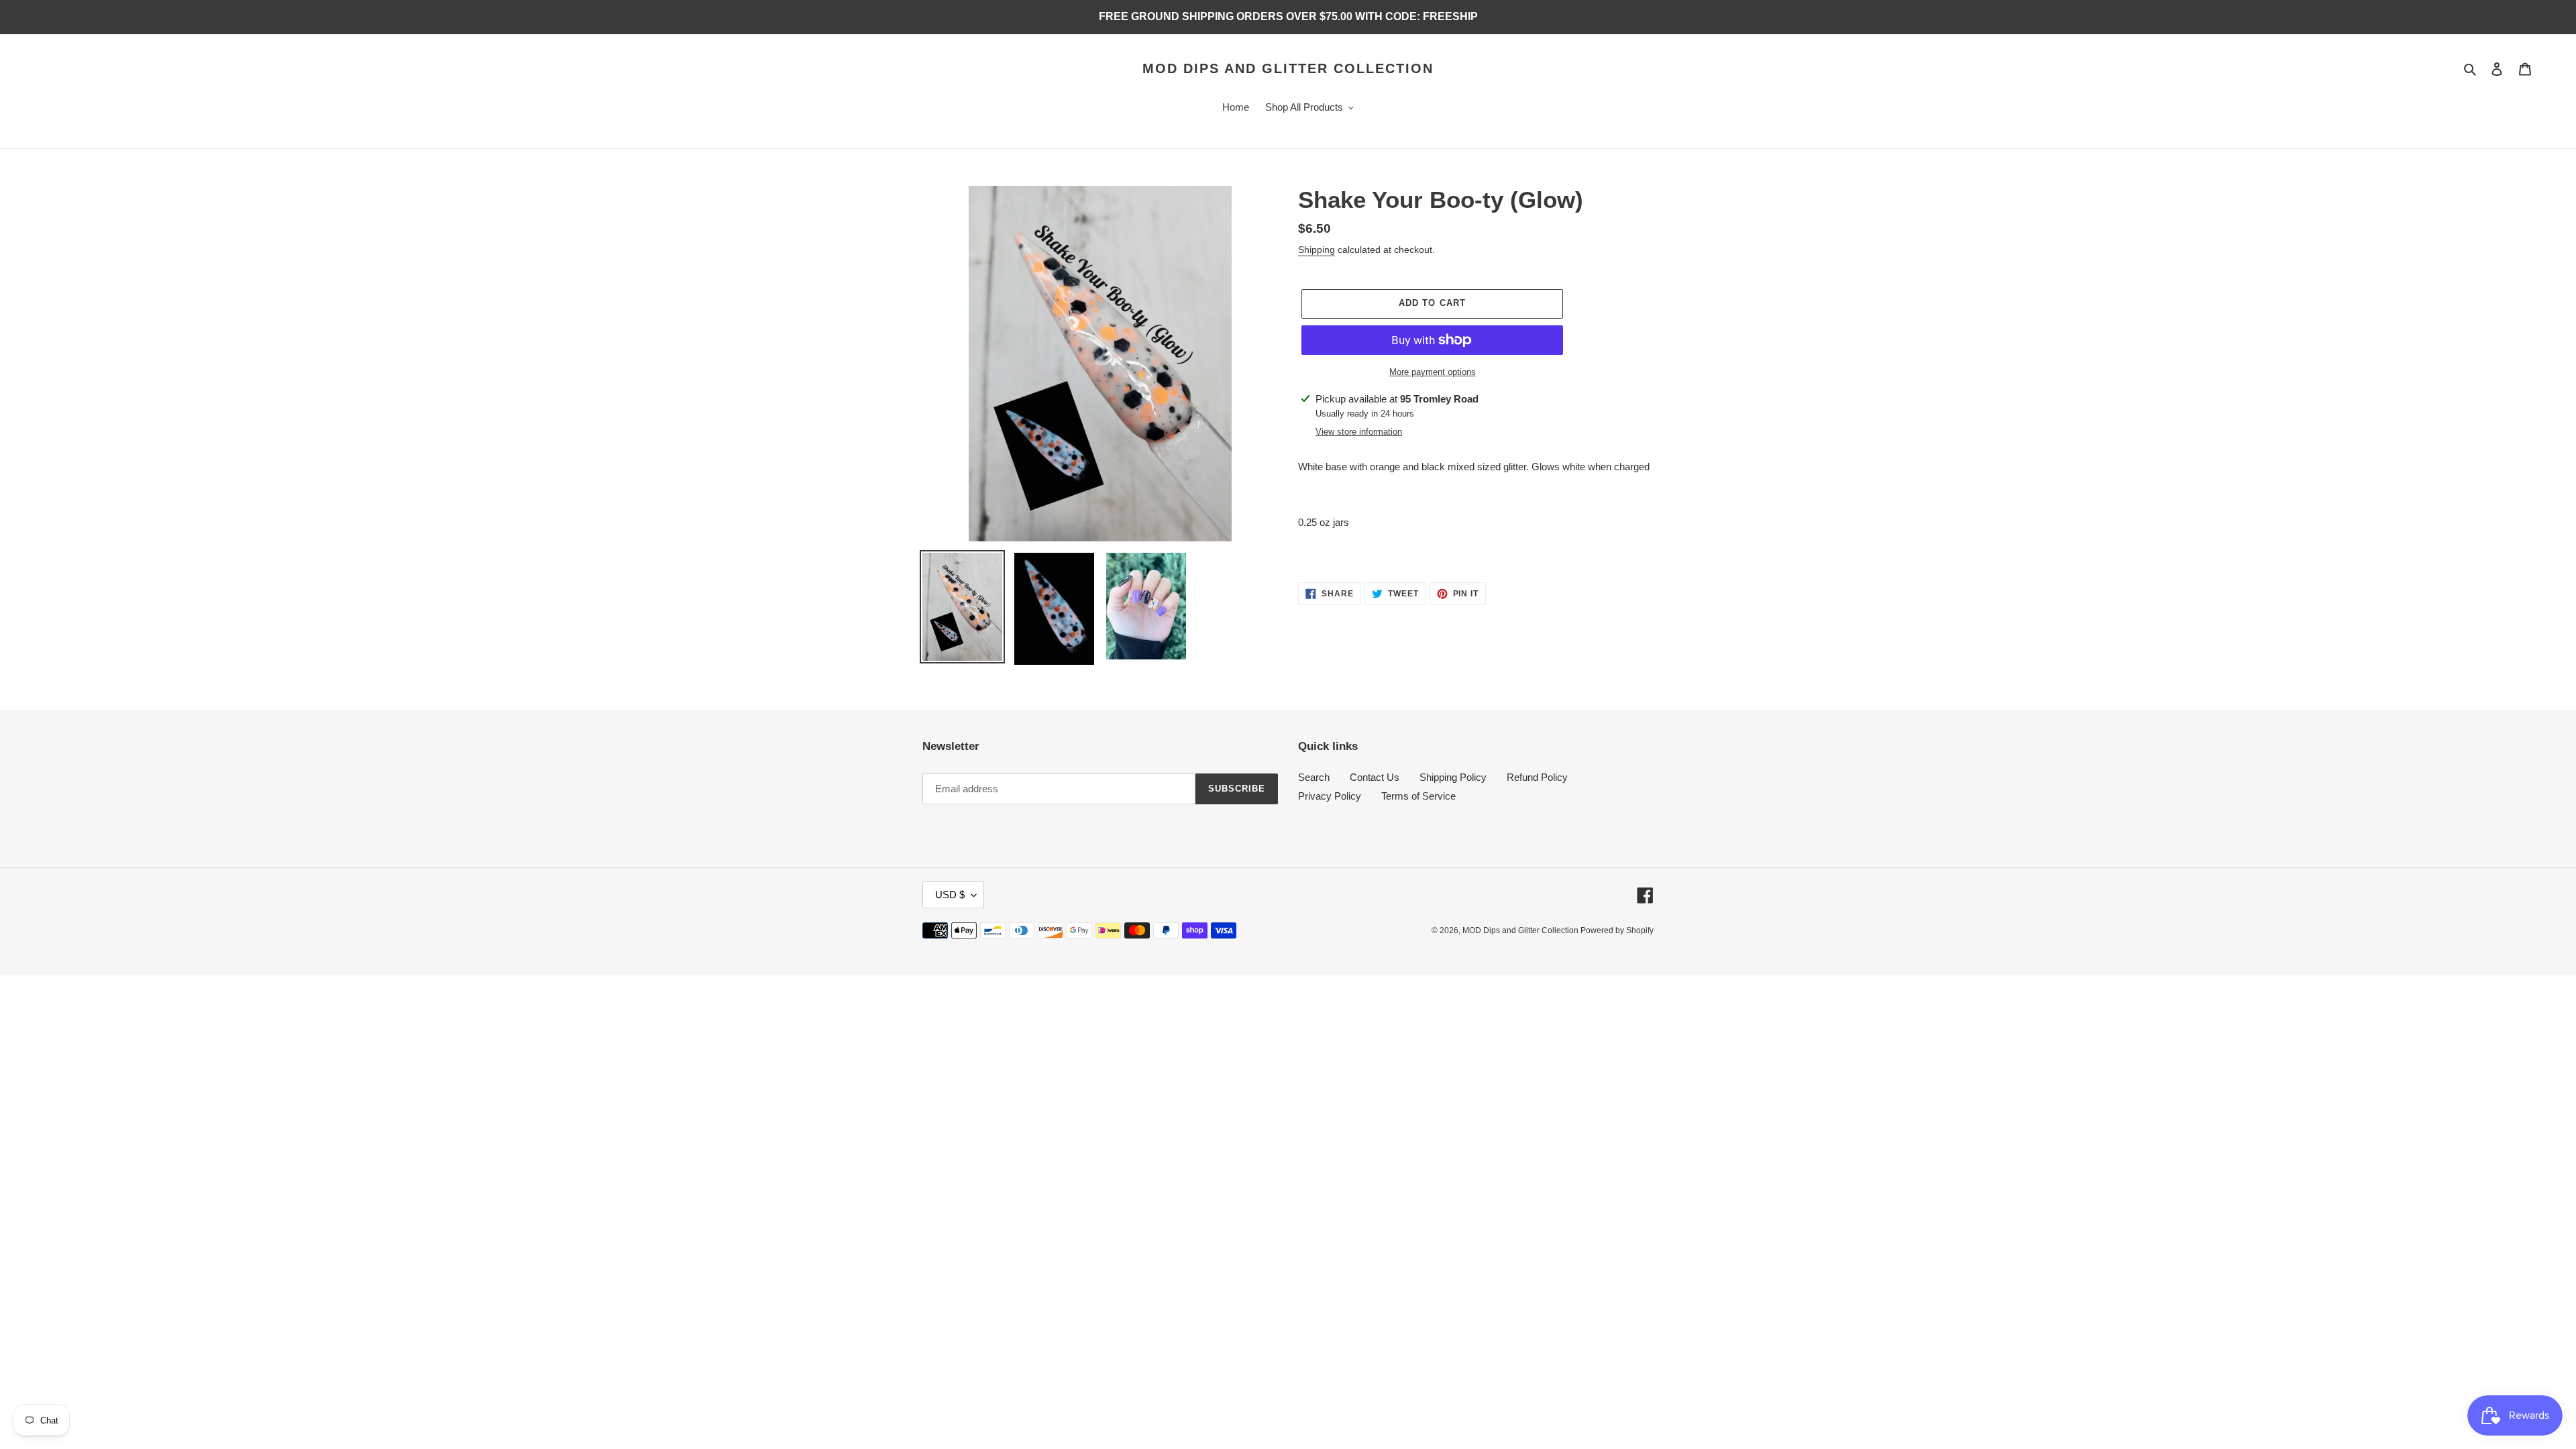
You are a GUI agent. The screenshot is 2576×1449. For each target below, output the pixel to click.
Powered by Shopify (1617, 930)
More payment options (1433, 372)
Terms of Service (1418, 796)
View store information (1359, 432)
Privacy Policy (1330, 796)
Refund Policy (1537, 777)
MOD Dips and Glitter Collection (1288, 68)
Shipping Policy (1453, 777)
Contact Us (1375, 777)
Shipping (1317, 250)
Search (1314, 777)
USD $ (950, 895)
